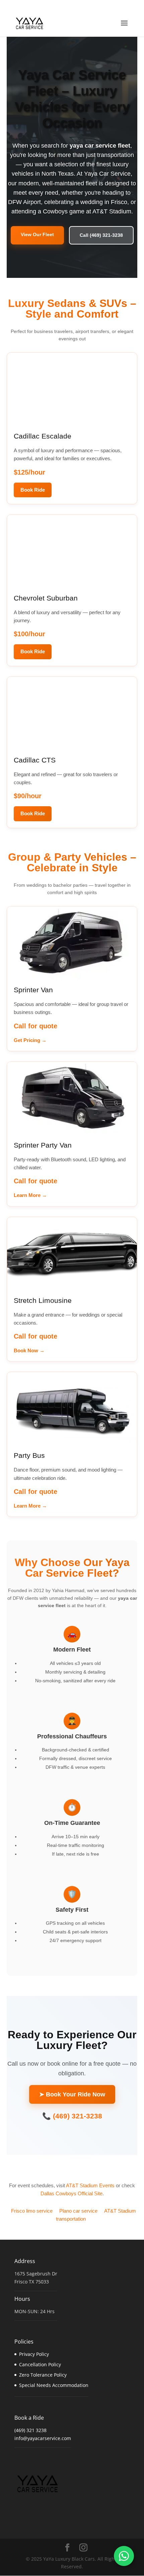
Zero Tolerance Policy (43, 2375)
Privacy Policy (34, 2354)
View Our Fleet (37, 234)
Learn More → (30, 1195)
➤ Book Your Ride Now (72, 2094)
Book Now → (29, 1350)
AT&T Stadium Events (90, 2185)
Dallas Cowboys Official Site (71, 2193)
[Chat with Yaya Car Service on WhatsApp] (124, 2556)
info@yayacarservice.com (43, 2438)
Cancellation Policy (40, 2364)
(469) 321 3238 (30, 2430)
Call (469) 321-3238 (101, 235)
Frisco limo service (32, 2211)
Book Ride (33, 490)
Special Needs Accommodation (54, 2385)
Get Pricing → (30, 1040)
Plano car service (78, 2211)
